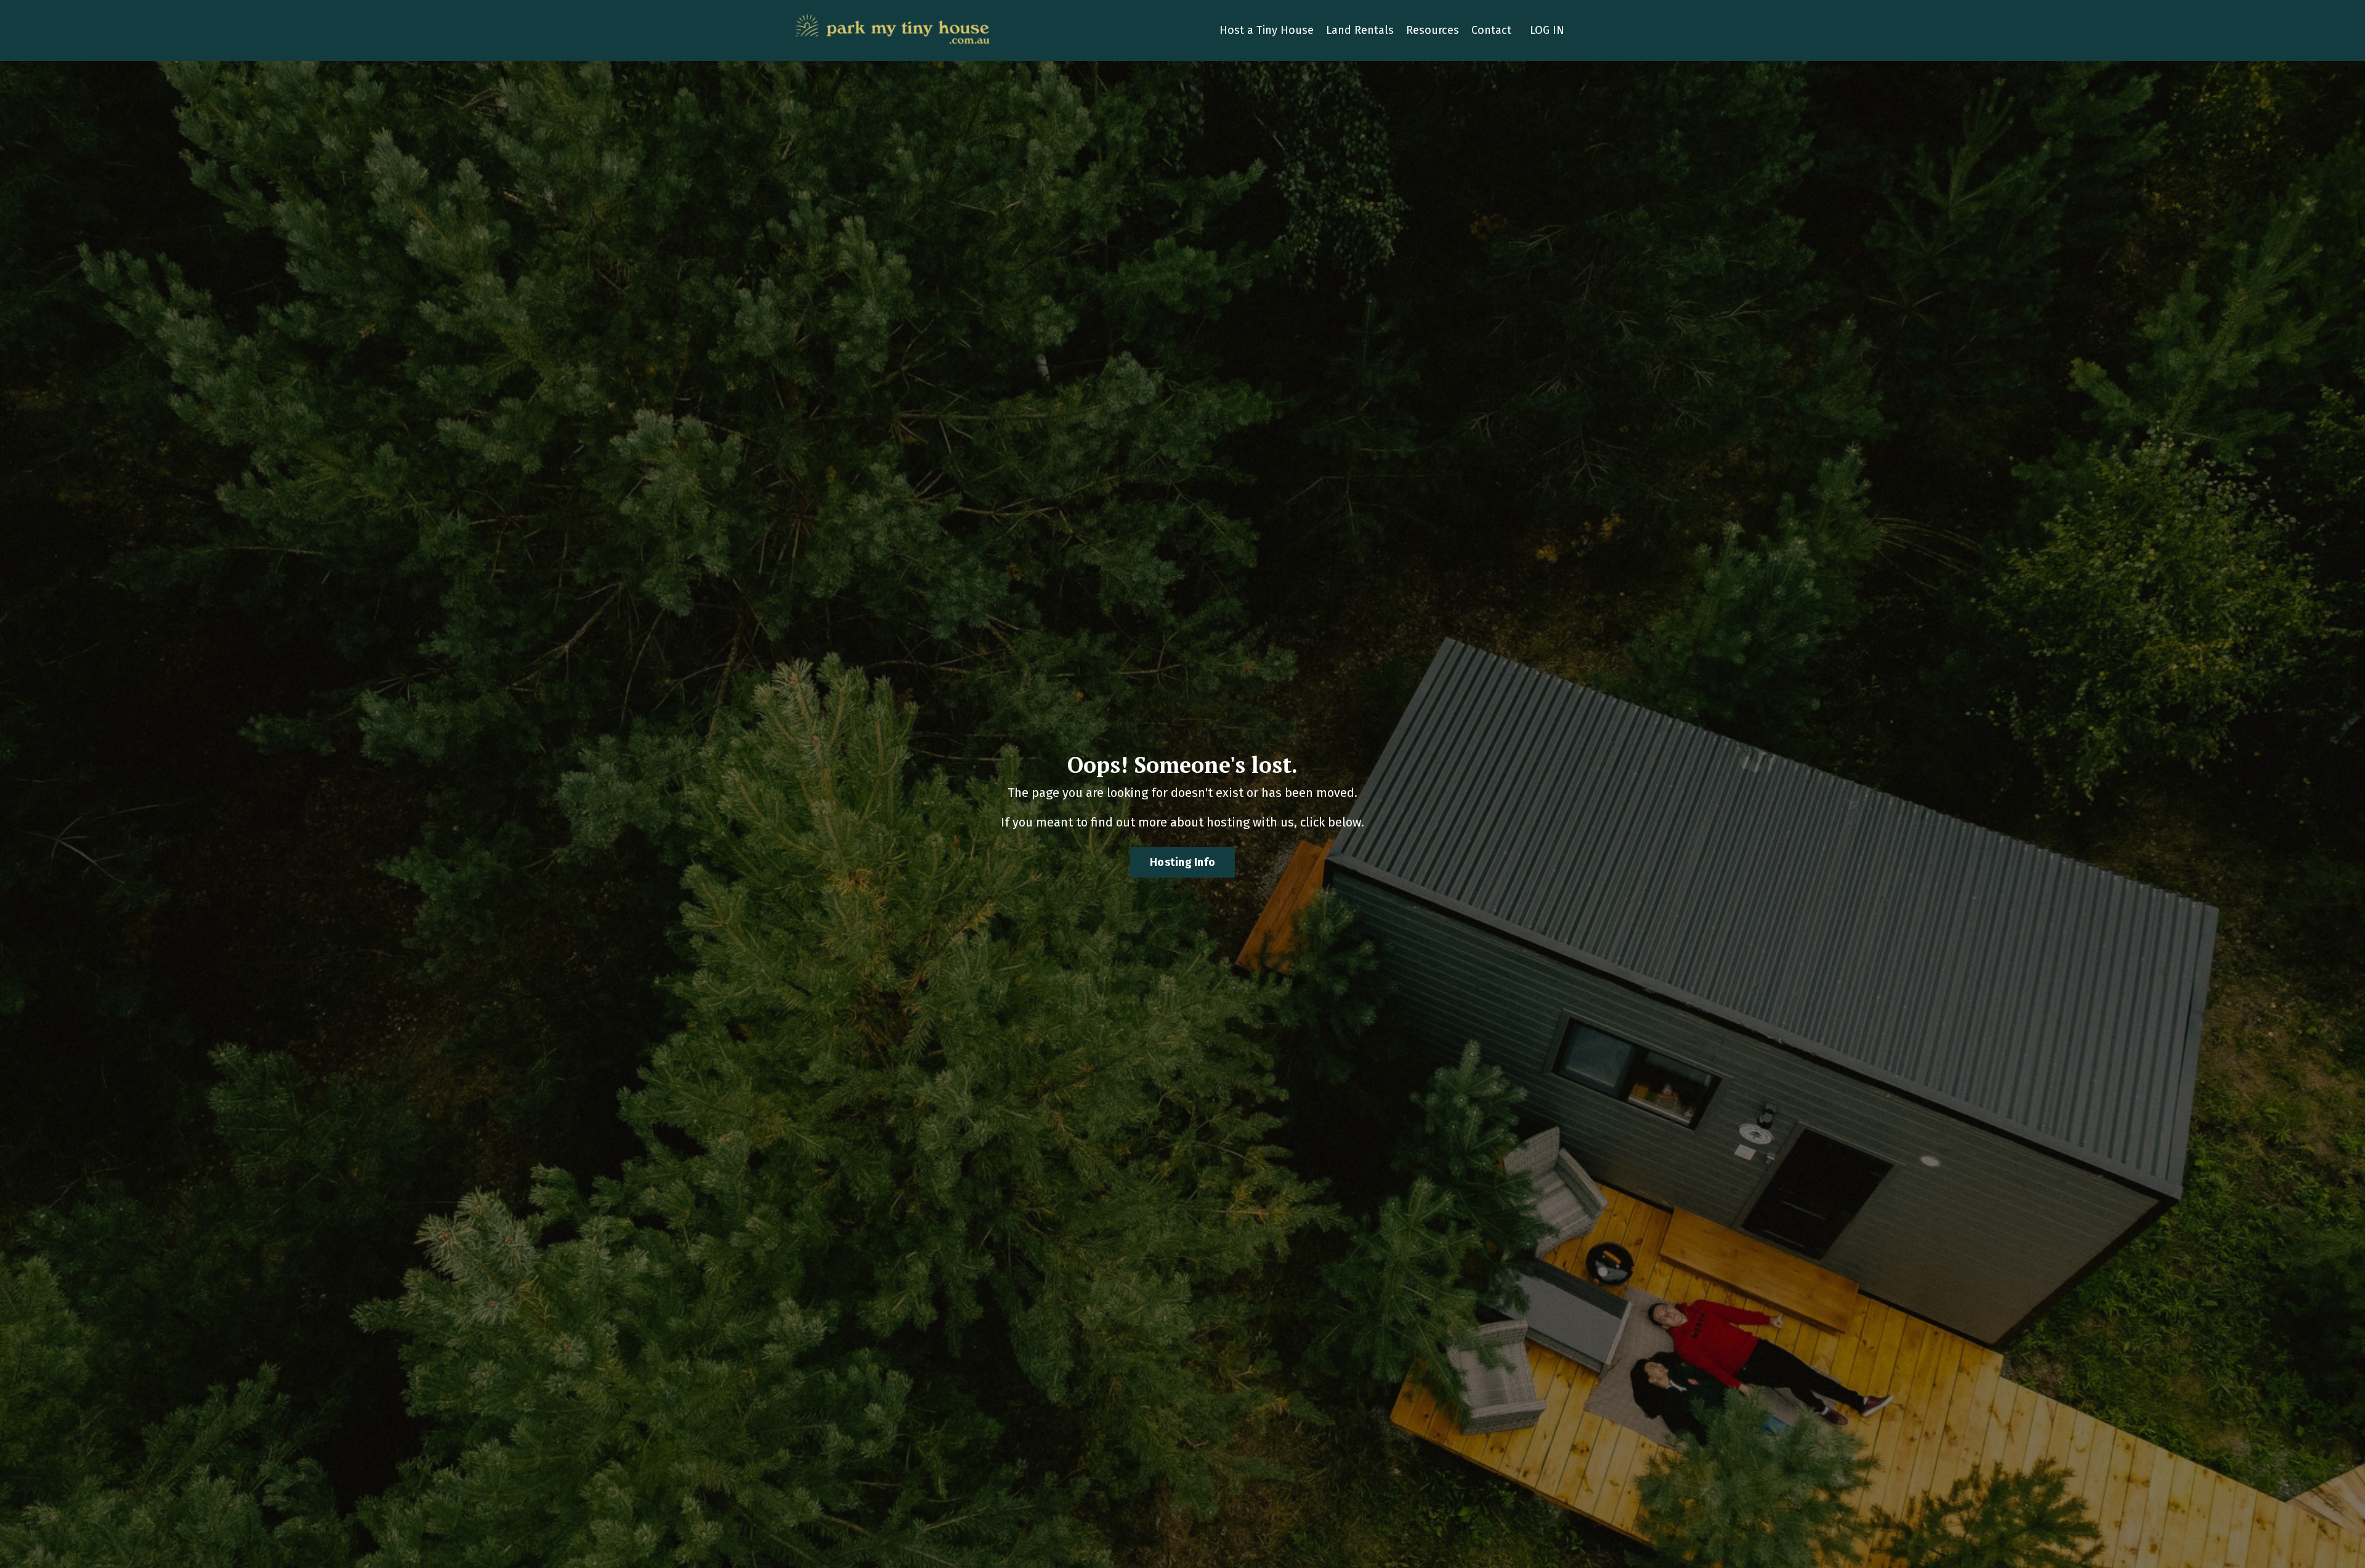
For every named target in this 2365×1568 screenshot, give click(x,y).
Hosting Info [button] (1182, 862)
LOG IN (1547, 30)
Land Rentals (1360, 30)
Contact (1491, 30)
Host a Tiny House (1267, 30)
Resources (1433, 30)
